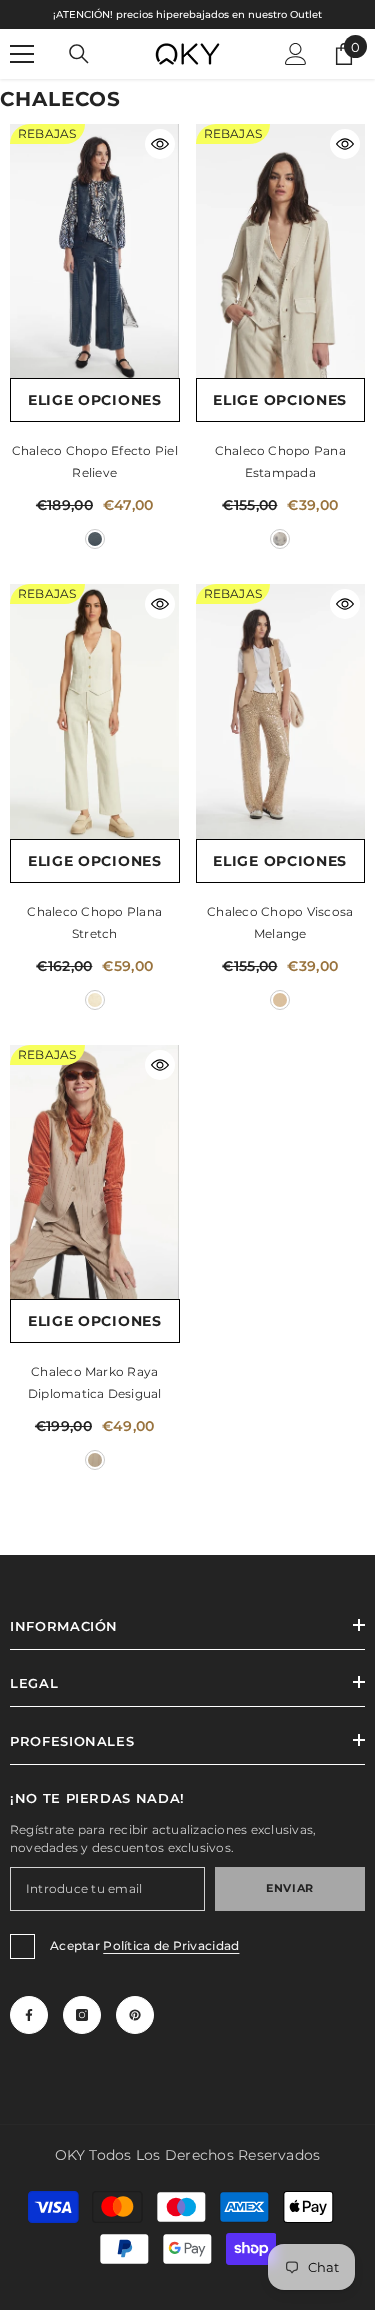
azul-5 (95, 539)
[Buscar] (79, 54)
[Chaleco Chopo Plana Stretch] (95, 711)
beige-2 (95, 1460)
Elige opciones (95, 400)
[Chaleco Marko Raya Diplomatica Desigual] (95, 1172)
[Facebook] (29, 2015)
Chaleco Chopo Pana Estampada (280, 461)
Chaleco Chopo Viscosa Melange (280, 922)
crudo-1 (280, 539)
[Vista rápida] (160, 144)
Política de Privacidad (171, 1945)
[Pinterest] (135, 2015)
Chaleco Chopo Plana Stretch (94, 922)
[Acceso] (296, 54)
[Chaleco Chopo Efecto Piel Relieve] (95, 251)
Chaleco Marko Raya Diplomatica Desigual (95, 1382)
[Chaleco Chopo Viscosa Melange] (281, 711)
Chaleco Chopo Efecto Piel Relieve (95, 461)
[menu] (22, 54)
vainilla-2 (280, 1000)
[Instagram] (82, 2015)
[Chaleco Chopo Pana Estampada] (281, 251)
